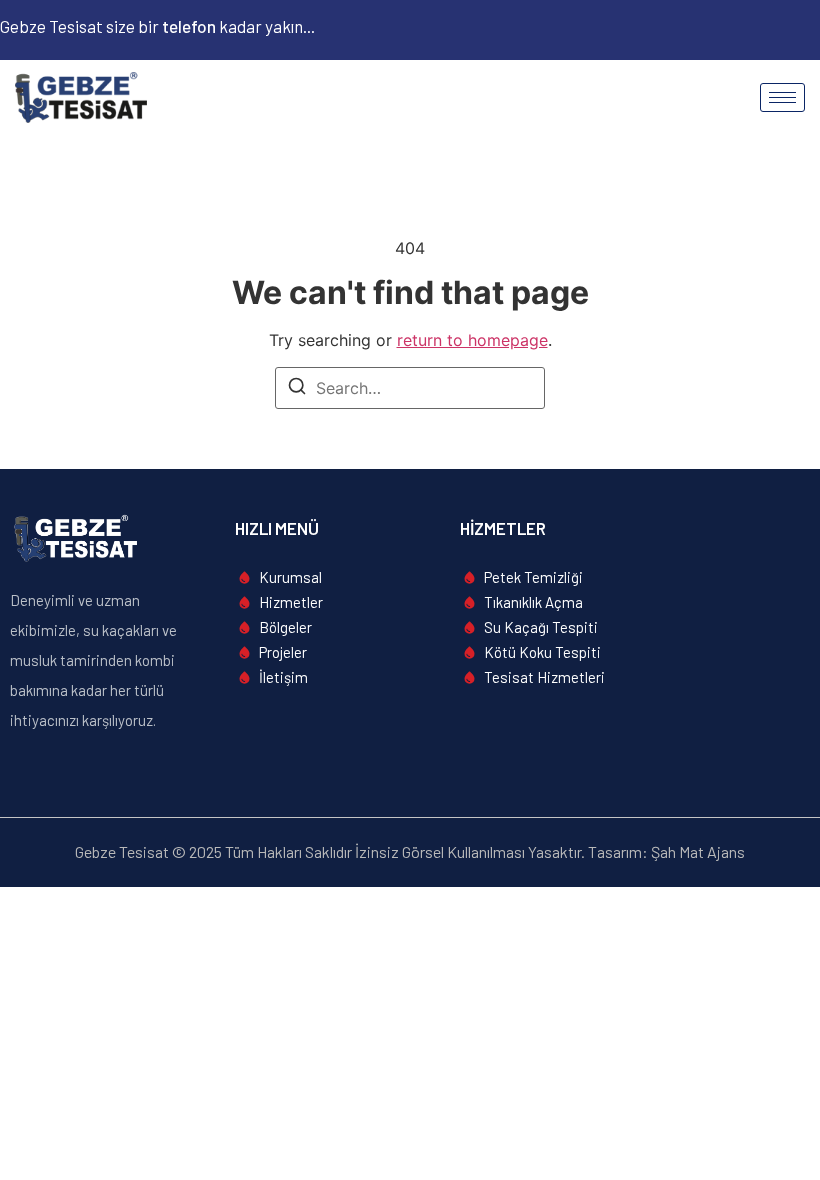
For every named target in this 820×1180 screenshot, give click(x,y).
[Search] (297, 389)
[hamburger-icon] (782, 97)
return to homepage (472, 340)
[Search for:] (410, 388)
